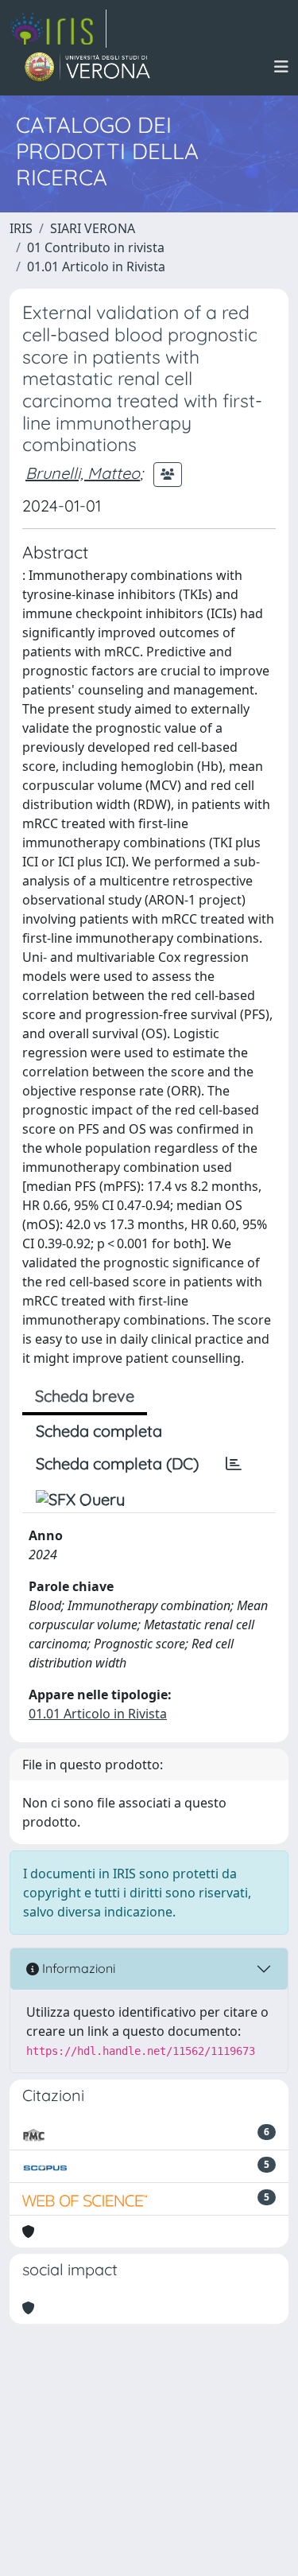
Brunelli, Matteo (83, 473)
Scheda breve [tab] (85, 1396)
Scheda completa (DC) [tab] (117, 1463)
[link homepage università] (88, 67)
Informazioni (77, 1968)
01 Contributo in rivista (96, 247)
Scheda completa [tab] (99, 1431)
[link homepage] (58, 29)
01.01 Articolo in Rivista (96, 267)
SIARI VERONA (93, 228)
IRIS (21, 228)
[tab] (234, 1464)
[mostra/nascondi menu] (281, 67)
